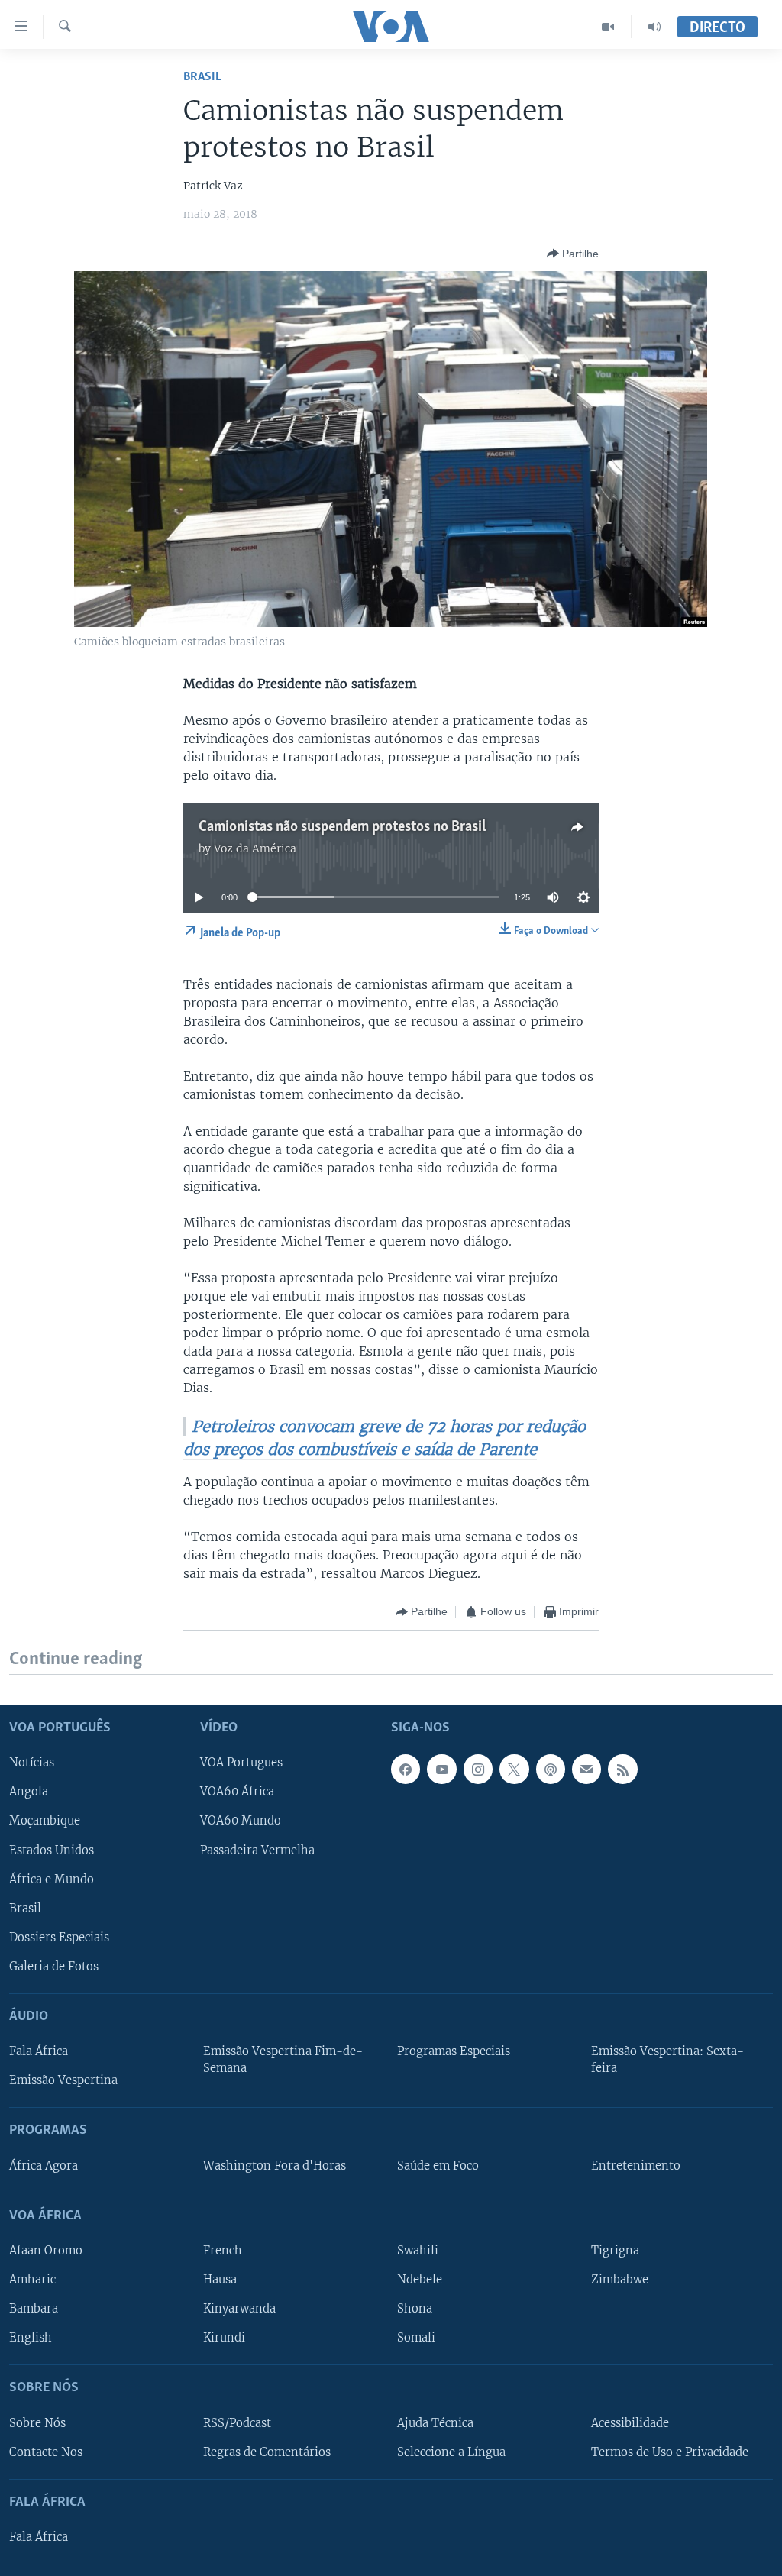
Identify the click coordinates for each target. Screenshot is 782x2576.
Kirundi (224, 2338)
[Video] (608, 27)
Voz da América (255, 848)
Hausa (220, 2280)
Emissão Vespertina (63, 2080)
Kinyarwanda (239, 2309)
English (31, 2338)
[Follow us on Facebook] (406, 1769)
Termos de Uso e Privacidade (670, 2452)
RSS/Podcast (237, 2422)
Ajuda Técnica (435, 2422)
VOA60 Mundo (241, 1821)
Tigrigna (615, 2251)
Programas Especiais (454, 2051)
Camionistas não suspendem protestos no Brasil (342, 827)
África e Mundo (52, 1879)
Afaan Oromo (46, 2251)
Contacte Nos (46, 2452)
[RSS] (622, 1769)
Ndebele (420, 2280)
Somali (416, 2338)
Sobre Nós (37, 2422)
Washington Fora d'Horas (275, 2166)
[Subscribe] (586, 1769)
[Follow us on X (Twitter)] (514, 1769)
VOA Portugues (241, 1763)
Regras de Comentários (267, 2452)
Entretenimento (636, 2166)
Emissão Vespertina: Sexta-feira (667, 2060)
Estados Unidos (52, 1850)
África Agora (44, 2166)
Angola (29, 1792)
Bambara (34, 2309)
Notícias (32, 1763)
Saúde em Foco (438, 2166)
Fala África (39, 2051)
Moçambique (45, 1821)
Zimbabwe (620, 2280)
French (223, 2251)
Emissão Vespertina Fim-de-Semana (283, 2060)
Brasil (202, 77)
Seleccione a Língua (451, 2452)
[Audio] (654, 27)
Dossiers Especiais (59, 1938)
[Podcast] (551, 1769)
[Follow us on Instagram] (478, 1769)
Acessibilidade (630, 2422)
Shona (415, 2309)
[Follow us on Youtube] (441, 1769)
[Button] (573, 254)
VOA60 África (237, 1792)
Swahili (418, 2251)
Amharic (32, 2280)
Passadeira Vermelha (257, 1850)
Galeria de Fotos (54, 1967)
